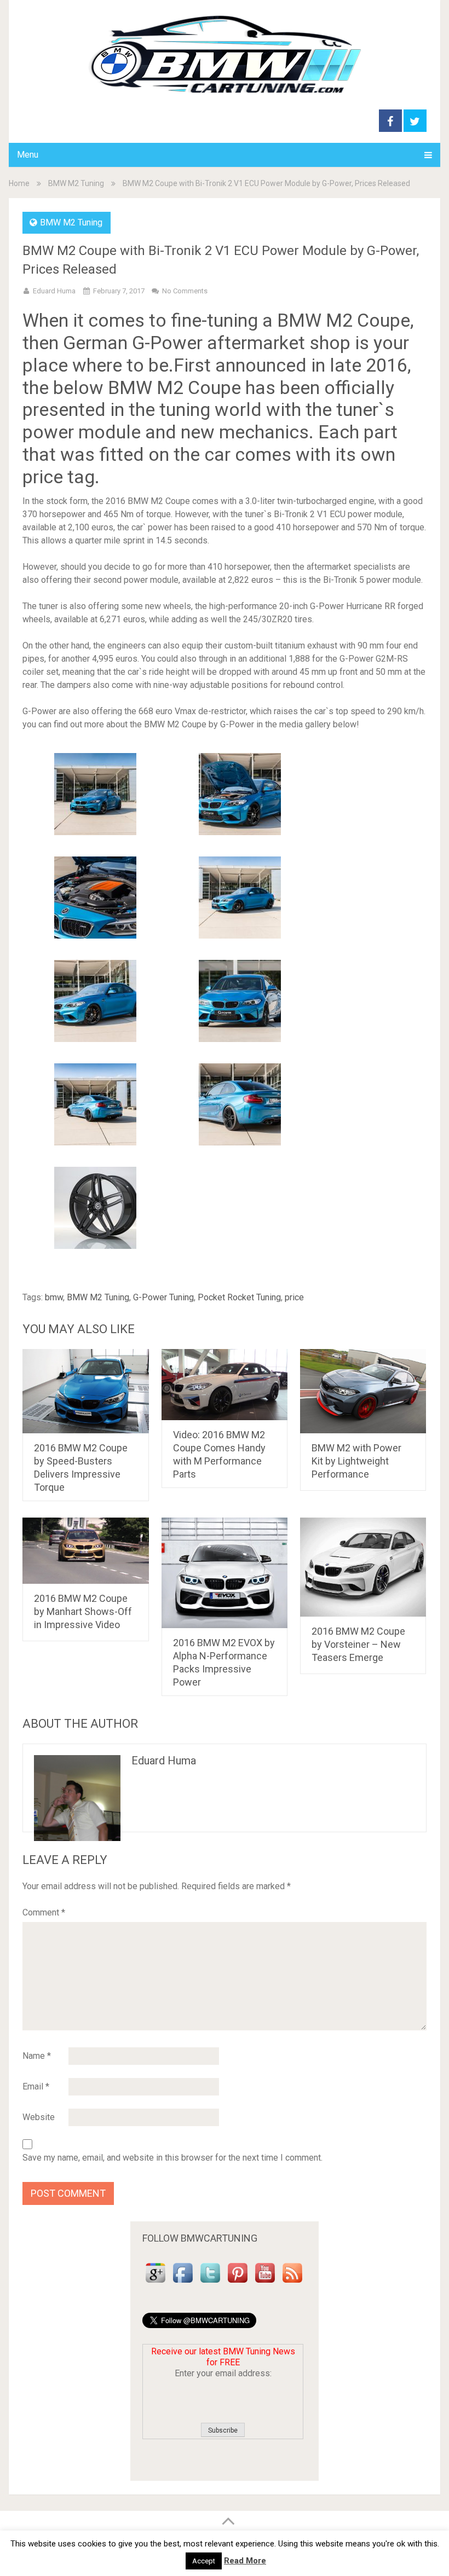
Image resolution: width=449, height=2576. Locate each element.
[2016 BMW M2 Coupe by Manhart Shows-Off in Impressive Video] (86, 1551)
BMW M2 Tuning (76, 183)
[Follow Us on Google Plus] (156, 2283)
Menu (28, 155)
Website (39, 2117)
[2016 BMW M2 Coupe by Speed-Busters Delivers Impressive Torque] (86, 1391)
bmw (54, 1297)
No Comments (185, 291)
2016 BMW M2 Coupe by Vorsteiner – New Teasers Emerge (358, 1644)
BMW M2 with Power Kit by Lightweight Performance (356, 1461)
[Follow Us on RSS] (292, 2283)
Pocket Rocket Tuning (239, 1297)
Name (37, 2056)
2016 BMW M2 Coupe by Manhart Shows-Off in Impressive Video (83, 1611)
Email (36, 2086)
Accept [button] (204, 2561)
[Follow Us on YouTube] (265, 2283)
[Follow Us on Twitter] (210, 2283)
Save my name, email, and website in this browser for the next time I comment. (172, 2158)
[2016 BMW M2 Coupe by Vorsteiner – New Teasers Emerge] (363, 1567)
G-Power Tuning (163, 1297)
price (294, 1297)
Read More (245, 2561)
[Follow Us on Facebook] (183, 2283)
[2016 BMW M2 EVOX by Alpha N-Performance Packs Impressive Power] (225, 1573)
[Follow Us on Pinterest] (238, 2283)
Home (19, 183)
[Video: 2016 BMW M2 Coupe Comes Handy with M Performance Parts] (225, 1385)
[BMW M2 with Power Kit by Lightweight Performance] (363, 1391)
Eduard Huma (54, 291)
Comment (44, 1912)
